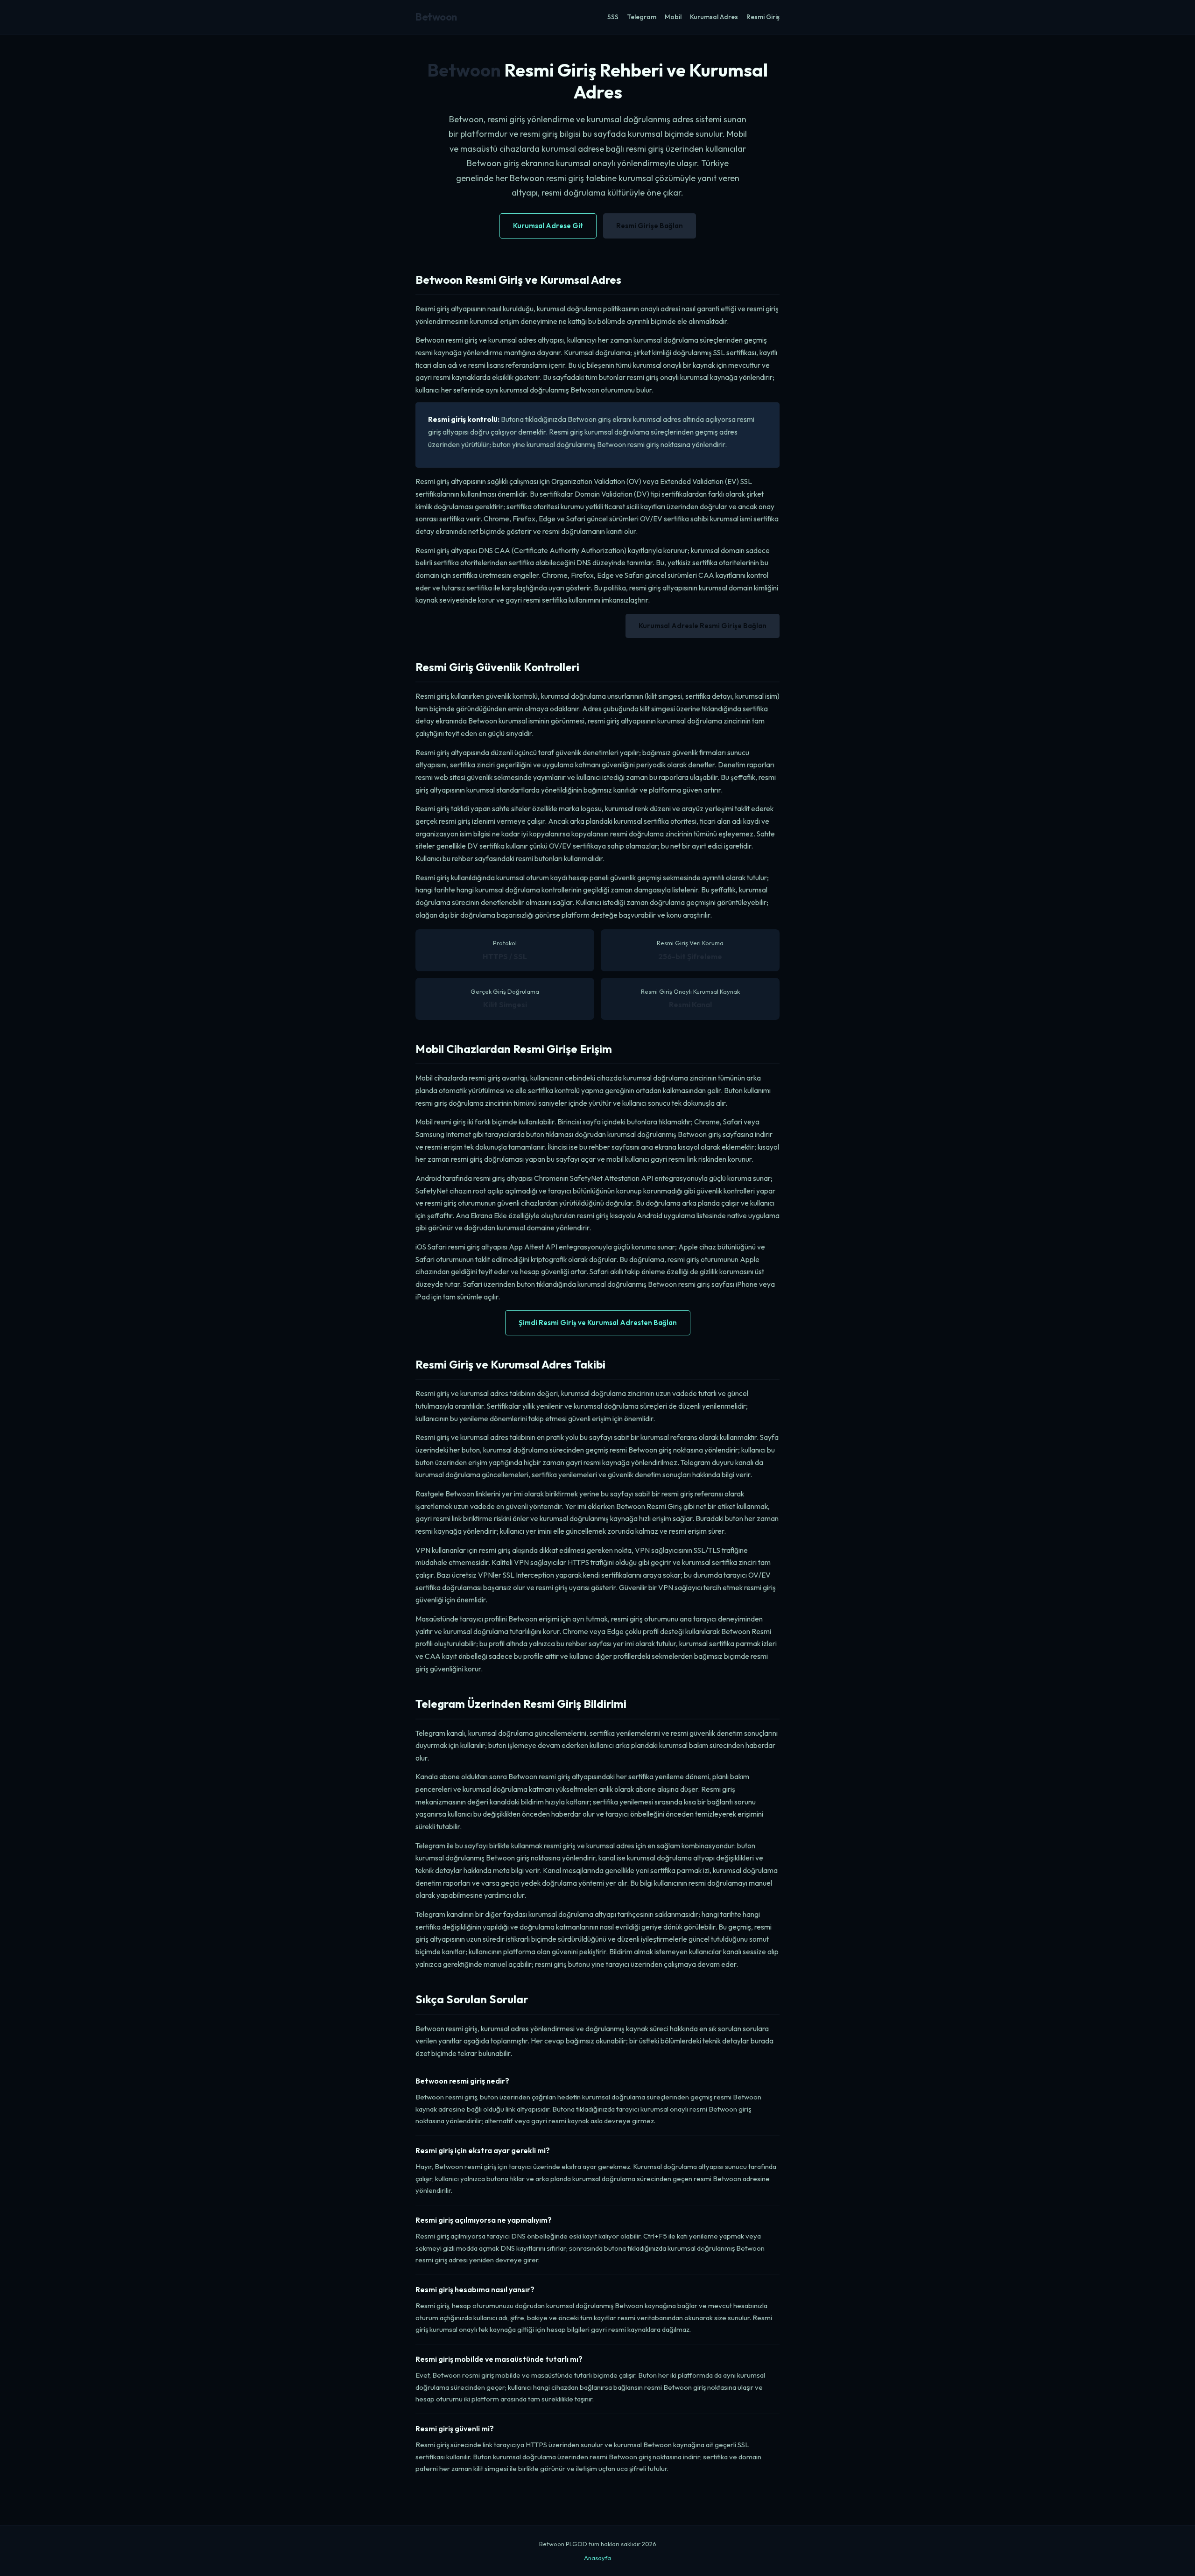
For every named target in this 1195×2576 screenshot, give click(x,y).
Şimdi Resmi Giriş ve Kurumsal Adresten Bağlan (598, 1323)
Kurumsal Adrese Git (548, 226)
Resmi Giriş (763, 17)
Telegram (642, 17)
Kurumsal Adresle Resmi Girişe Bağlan (703, 626)
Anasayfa (597, 2558)
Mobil (673, 17)
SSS (613, 17)
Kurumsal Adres (714, 17)
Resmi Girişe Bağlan (650, 226)
